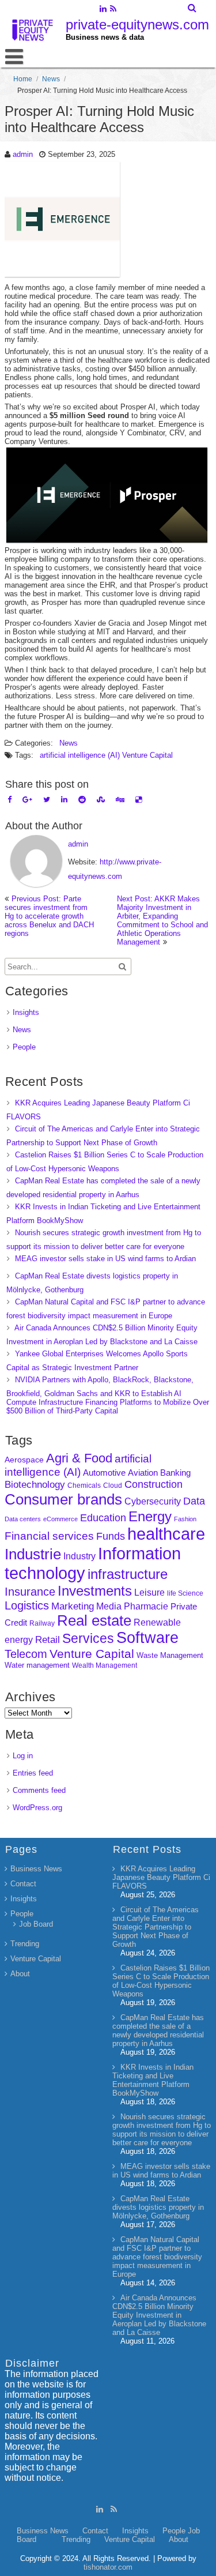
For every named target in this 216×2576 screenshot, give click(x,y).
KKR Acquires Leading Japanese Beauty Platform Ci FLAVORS (161, 1877)
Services (88, 1638)
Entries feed (33, 1773)
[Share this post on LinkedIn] (64, 800)
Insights (26, 1012)
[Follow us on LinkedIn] (103, 10)
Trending (25, 1944)
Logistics (27, 1605)
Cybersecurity (153, 1501)
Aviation (143, 1473)
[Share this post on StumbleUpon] (101, 800)
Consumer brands (63, 1499)
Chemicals (84, 1486)
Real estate (94, 1620)
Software (147, 1638)
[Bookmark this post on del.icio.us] (139, 800)
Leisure (149, 1592)
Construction (154, 1484)
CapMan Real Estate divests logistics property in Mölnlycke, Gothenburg (158, 2207)
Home (23, 79)
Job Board (36, 1924)
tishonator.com (108, 2567)
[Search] (193, 8)
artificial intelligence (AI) (80, 755)
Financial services (49, 1536)
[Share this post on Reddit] (82, 800)
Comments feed (39, 1790)
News (51, 79)
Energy (150, 1516)
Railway (42, 1623)
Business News (36, 1869)
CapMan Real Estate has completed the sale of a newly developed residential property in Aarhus (158, 2030)
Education (103, 1518)
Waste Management (170, 1655)
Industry (79, 1556)
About (20, 1974)
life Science (185, 1593)
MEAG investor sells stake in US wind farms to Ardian (105, 1259)
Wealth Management (105, 1665)
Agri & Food (79, 1458)
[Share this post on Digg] (120, 800)
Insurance (30, 1592)
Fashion (185, 1519)
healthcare (166, 1534)
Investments (95, 1591)
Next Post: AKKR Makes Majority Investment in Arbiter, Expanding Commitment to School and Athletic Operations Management (162, 920)
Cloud (113, 1485)
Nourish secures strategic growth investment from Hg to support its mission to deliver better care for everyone (162, 2130)
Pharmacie (146, 1606)
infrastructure (128, 1574)
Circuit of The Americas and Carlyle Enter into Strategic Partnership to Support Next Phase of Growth (156, 1927)
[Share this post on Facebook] (10, 800)
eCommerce (60, 1519)
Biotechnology (35, 1485)
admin (23, 154)
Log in (23, 1756)
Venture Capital (147, 755)
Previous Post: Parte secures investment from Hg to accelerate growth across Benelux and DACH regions (49, 916)
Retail (48, 1640)
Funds (111, 1536)
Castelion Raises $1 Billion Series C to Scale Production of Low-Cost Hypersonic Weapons (161, 1981)
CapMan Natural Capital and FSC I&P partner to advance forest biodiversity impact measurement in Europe (157, 2257)
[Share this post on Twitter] (47, 800)
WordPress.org (37, 1808)
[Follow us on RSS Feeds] (113, 10)
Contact (23, 1884)
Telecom (26, 1654)
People (24, 1047)
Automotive (104, 1473)
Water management (37, 1665)
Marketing (73, 1606)
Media (109, 1606)
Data (194, 1501)
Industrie (33, 1554)
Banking (175, 1473)
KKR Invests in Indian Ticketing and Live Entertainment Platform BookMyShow (153, 2080)
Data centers (23, 1519)
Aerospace (24, 1460)
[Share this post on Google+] (27, 800)
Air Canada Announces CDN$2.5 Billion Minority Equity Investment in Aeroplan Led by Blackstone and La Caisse (159, 2315)
